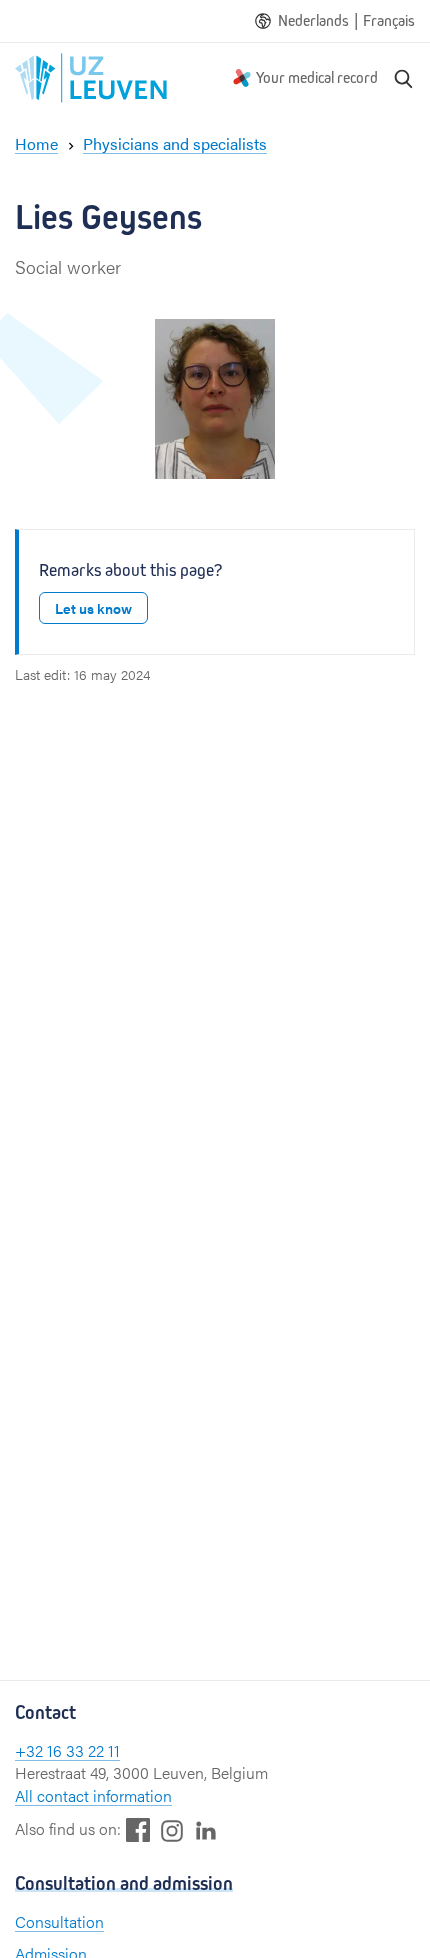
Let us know (93, 608)
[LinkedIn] (206, 1829)
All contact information (93, 1795)
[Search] (404, 78)
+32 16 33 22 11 (67, 1750)
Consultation (59, 1921)
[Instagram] (172, 1830)
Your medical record (317, 77)
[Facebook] (138, 1829)
